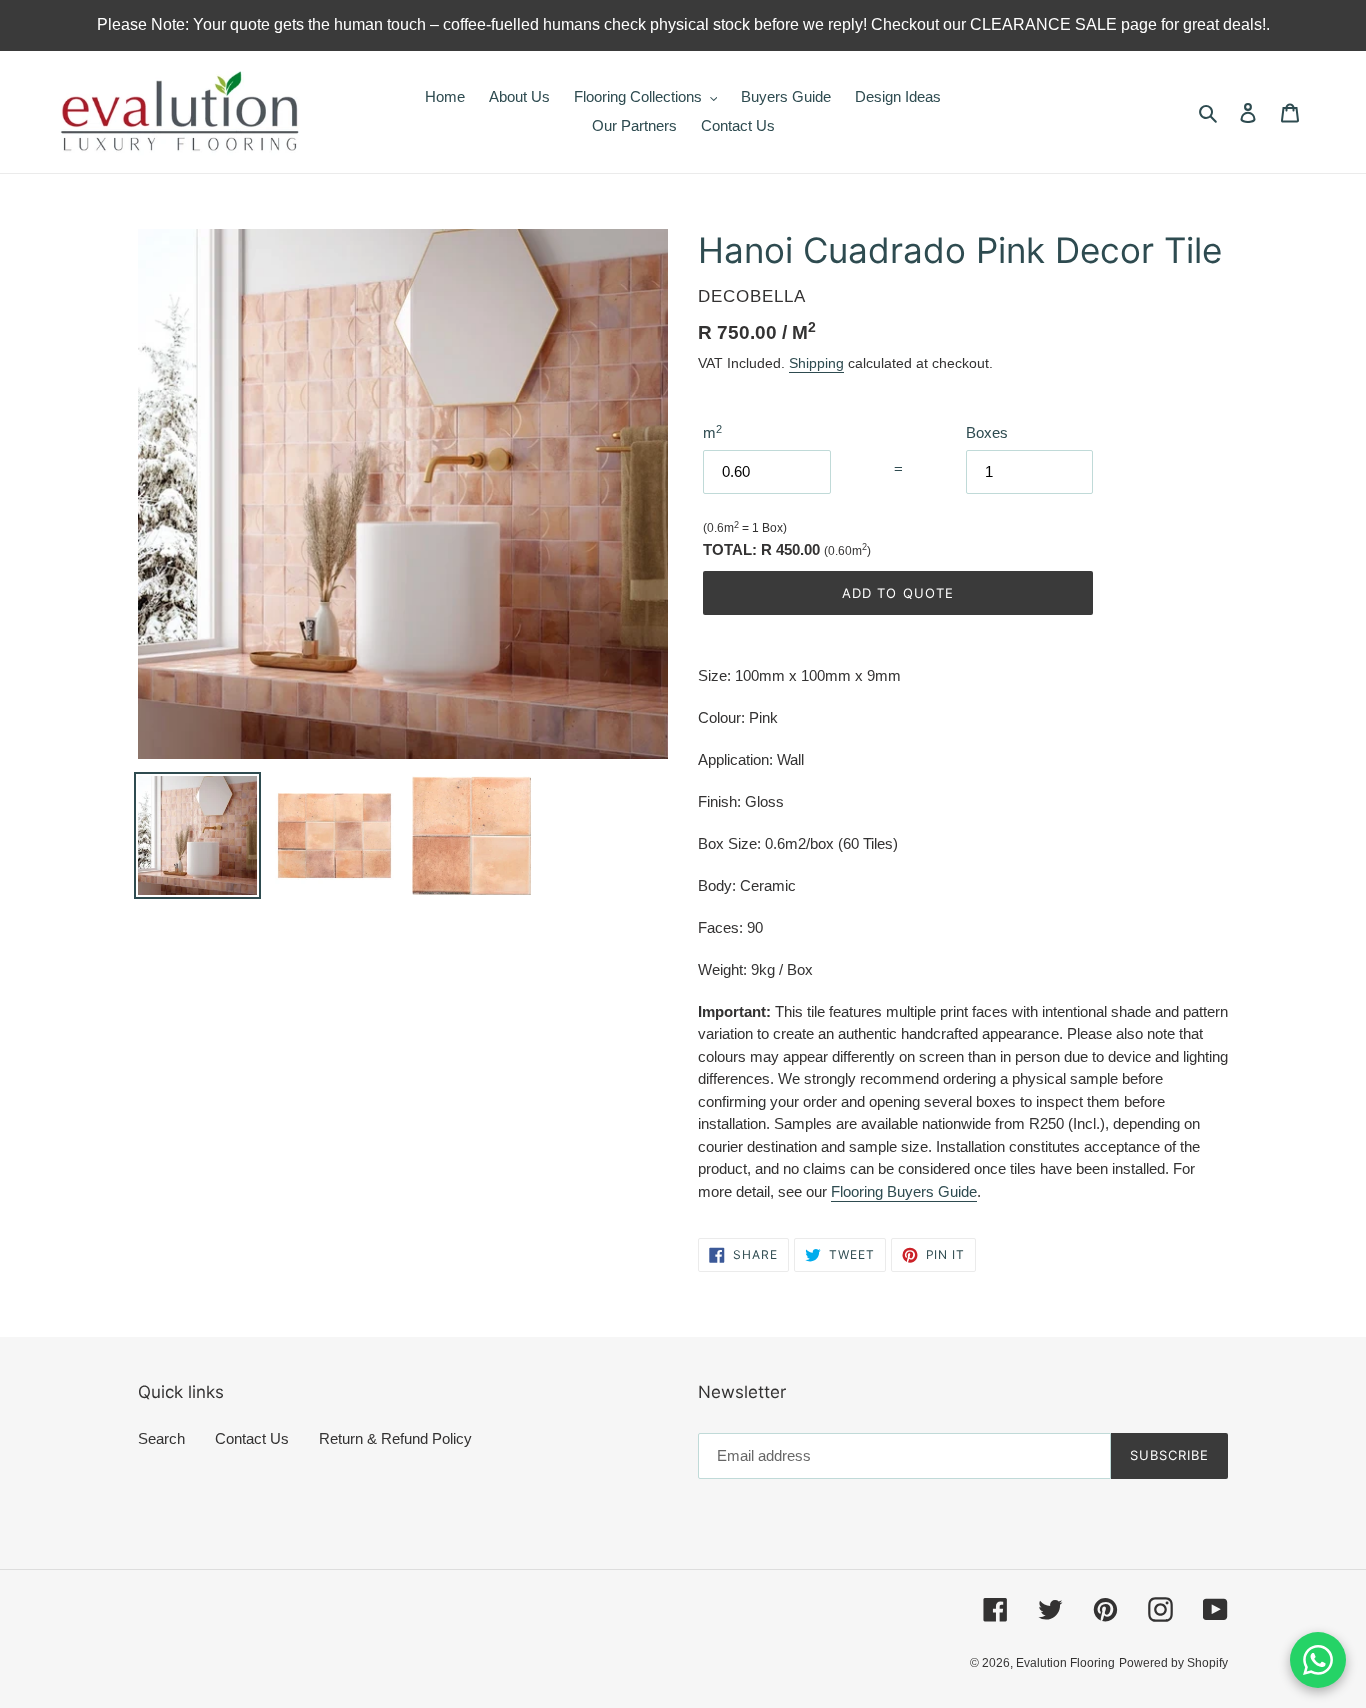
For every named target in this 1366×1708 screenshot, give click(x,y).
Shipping (816, 363)
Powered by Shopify (1173, 1663)
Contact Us (252, 1438)
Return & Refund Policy (395, 1438)
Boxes (987, 432)
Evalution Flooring (1065, 1663)
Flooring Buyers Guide (904, 1191)
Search (161, 1438)
